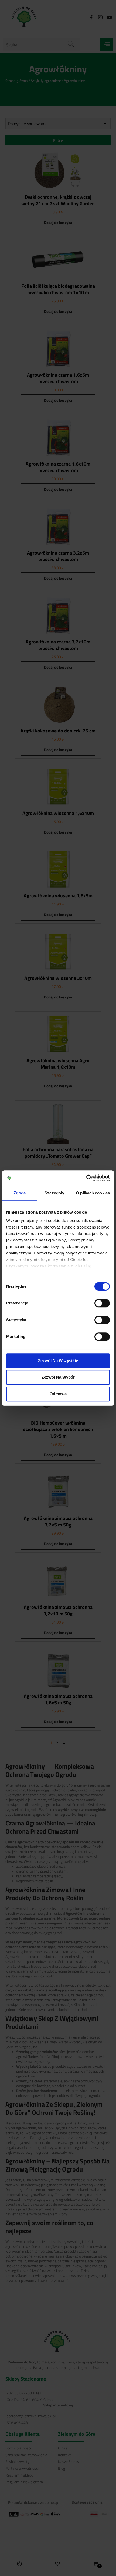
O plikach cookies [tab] (93, 1193)
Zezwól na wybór (58, 1377)
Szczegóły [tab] (54, 1193)
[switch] (102, 1303)
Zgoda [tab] (20, 1193)
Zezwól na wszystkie (58, 1361)
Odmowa (58, 1394)
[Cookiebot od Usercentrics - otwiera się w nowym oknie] (86, 1178)
